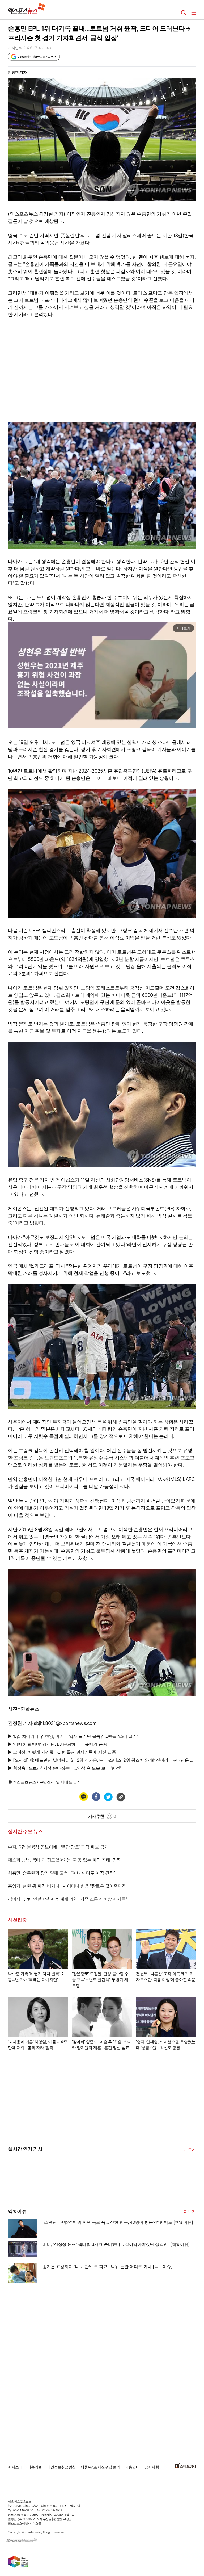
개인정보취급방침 (61, 2467)
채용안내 (132, 2467)
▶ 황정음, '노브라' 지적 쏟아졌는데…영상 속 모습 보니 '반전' (64, 1768)
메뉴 (194, 13)
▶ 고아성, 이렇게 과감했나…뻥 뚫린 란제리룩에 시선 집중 (62, 1752)
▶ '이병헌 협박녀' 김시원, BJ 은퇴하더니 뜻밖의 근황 (57, 1744)
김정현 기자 (17, 72)
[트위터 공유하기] (108, 1797)
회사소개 (15, 2467)
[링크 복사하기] (121, 1797)
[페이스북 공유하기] (96, 1797)
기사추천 (102, 1816)
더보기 (190, 2149)
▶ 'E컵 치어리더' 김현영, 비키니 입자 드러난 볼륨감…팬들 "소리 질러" (73, 1736)
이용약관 (35, 2467)
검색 (184, 13)
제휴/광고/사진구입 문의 (100, 2467)
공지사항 (152, 2467)
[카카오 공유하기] (83, 1797)
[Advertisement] (48, 2365)
